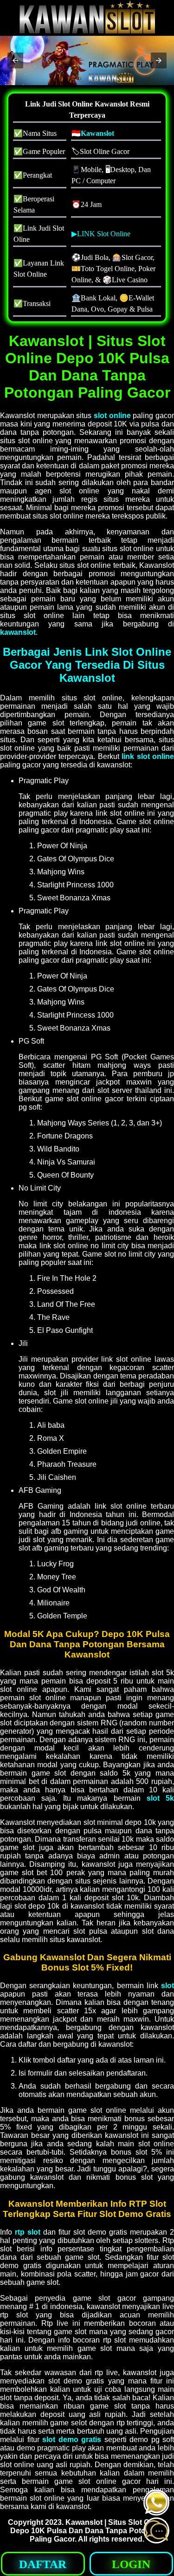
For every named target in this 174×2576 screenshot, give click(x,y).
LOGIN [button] (131, 2564)
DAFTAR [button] (43, 2564)
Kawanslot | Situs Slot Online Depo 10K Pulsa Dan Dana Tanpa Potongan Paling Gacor (88, 2531)
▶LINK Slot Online (101, 234)
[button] (15, 60)
